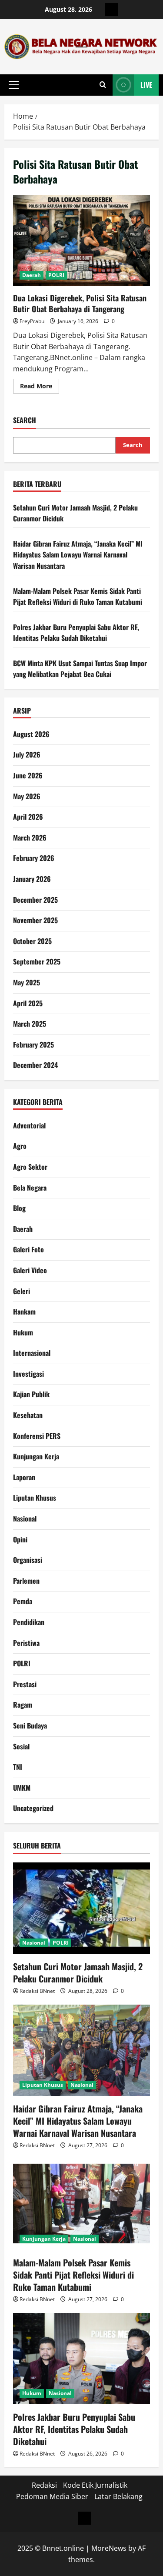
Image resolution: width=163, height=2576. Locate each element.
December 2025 (35, 900)
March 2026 (30, 838)
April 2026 (28, 817)
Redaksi (44, 2485)
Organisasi (28, 1560)
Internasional (32, 1353)
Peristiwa (26, 1643)
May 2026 (27, 796)
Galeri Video (30, 1270)
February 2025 (33, 1044)
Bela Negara (30, 1188)
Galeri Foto (28, 1249)
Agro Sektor (30, 1167)
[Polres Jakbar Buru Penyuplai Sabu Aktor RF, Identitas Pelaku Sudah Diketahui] (81, 2359)
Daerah (32, 275)
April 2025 (28, 1003)
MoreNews (109, 2548)
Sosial (21, 1746)
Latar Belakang (118, 2496)
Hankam (24, 1311)
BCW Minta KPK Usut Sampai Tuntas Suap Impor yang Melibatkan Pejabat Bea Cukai (80, 669)
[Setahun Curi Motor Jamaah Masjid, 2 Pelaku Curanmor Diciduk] (81, 1908)
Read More (40, 387)
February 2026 (34, 858)
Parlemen (26, 1581)
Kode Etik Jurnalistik (95, 2485)
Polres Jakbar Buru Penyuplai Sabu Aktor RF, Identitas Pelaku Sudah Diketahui (76, 633)
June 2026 (28, 775)
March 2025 (30, 1024)
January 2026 (32, 879)
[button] (14, 85)
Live (146, 85)
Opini (20, 1539)
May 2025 (27, 982)
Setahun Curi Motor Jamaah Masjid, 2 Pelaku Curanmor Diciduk (78, 1972)
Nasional (25, 1518)
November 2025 (35, 920)
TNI (18, 1767)
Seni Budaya (30, 1725)
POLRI (56, 275)
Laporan (24, 1477)
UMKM (22, 1788)
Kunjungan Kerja (36, 1456)
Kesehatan (28, 1415)
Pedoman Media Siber (52, 2496)
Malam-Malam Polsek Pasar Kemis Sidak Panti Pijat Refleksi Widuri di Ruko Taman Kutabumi (78, 597)
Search (25, 420)
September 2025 (37, 961)
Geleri (22, 1291)
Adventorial (29, 1125)
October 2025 (32, 941)
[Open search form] (103, 85)
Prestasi (25, 1684)
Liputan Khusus (35, 1498)
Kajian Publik (31, 1394)
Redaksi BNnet (37, 1991)
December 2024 (35, 1065)
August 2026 (31, 734)
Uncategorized (33, 1808)
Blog (19, 1208)
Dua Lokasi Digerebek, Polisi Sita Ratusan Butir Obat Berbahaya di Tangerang (81, 240)
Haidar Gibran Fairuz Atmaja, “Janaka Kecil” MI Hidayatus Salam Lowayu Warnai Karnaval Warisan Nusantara (78, 555)
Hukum (23, 1332)
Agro (20, 1146)
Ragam (23, 1705)
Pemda (23, 1601)
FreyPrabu (32, 321)
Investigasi (28, 1374)
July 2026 (27, 754)
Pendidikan (29, 1622)
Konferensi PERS (37, 1436)
